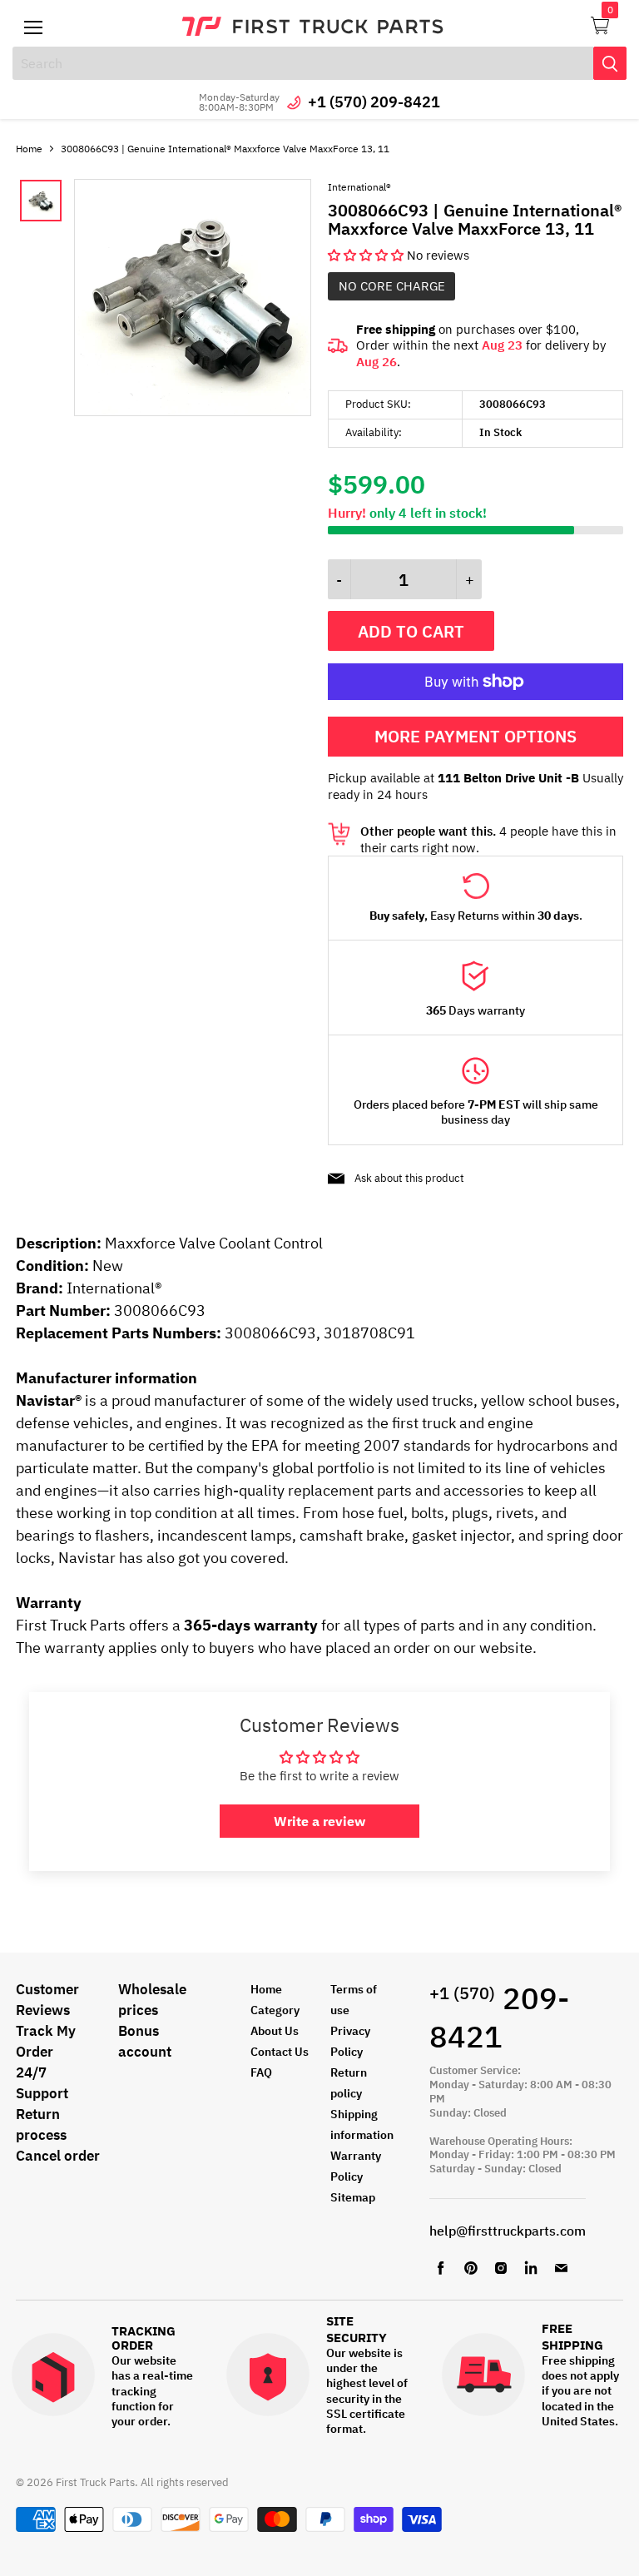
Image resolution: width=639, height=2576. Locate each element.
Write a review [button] (319, 1821)
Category (275, 2010)
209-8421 (499, 2018)
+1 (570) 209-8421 (374, 102)
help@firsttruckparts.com (508, 2231)
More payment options (476, 736)
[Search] (610, 63)
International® (359, 187)
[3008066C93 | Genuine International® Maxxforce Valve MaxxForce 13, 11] (193, 412)
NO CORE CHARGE (392, 286)
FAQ (261, 2072)
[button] (367, 255)
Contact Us (280, 2052)
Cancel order (58, 2156)
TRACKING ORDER (144, 2338)
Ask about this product (409, 1178)
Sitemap (353, 2197)
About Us (275, 2031)
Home (29, 149)
